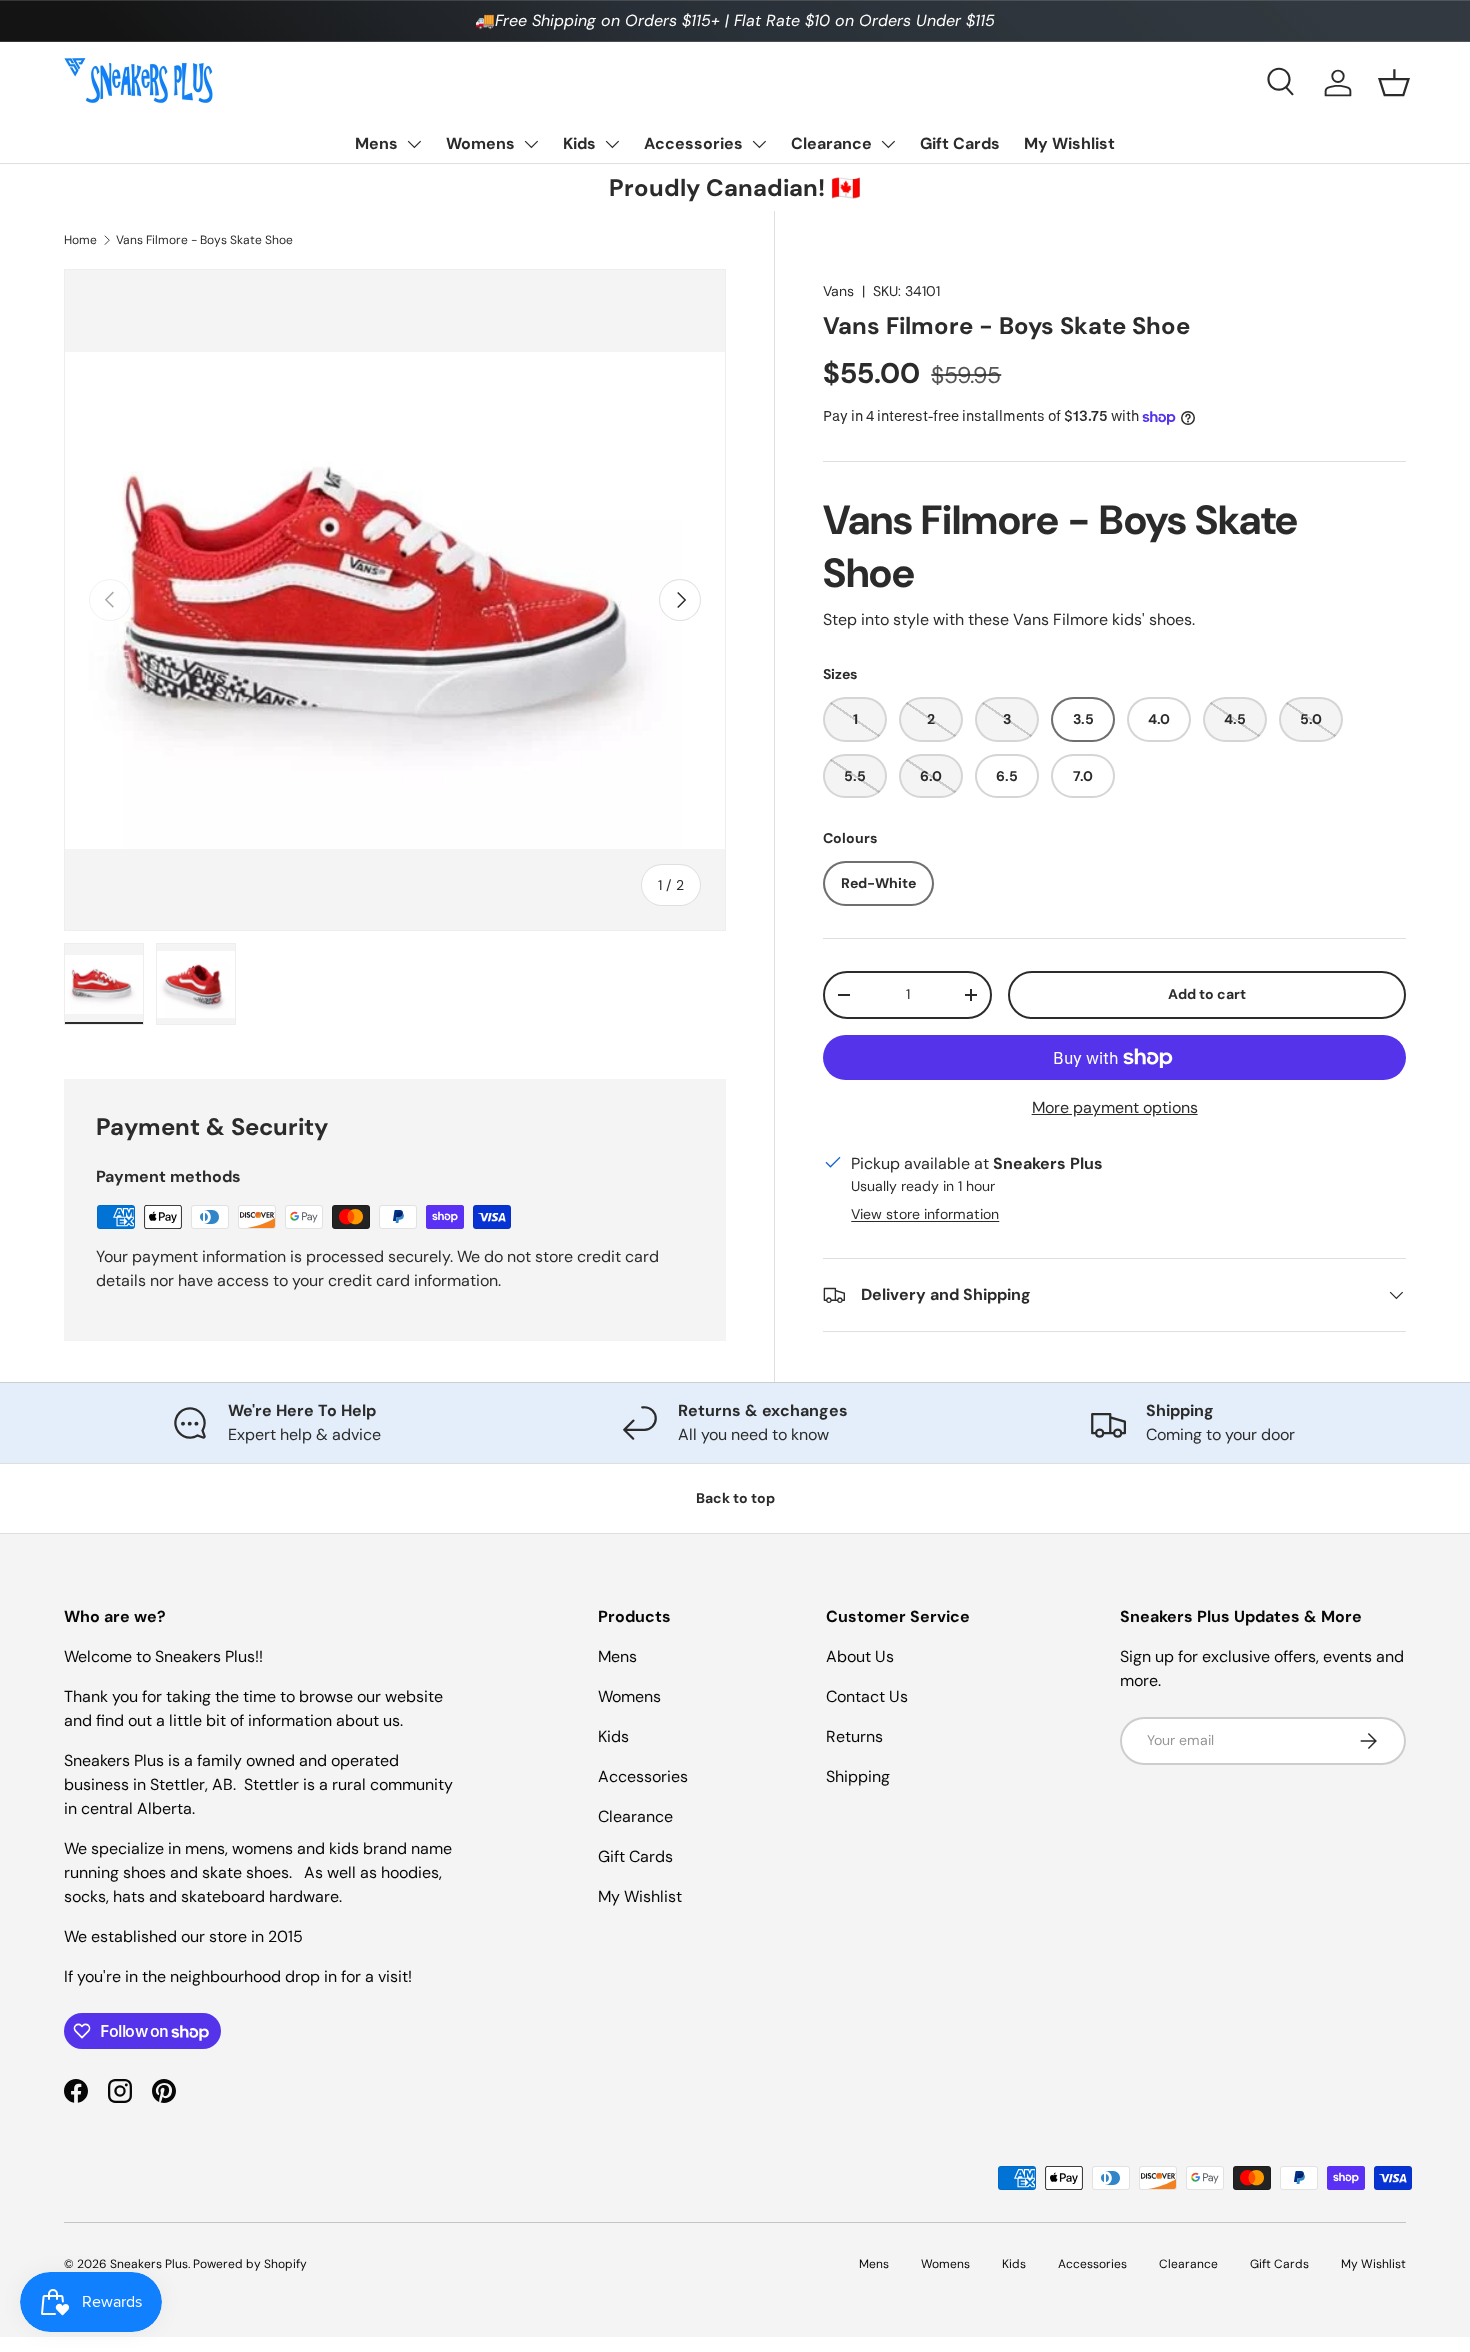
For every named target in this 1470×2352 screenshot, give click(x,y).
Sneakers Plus (149, 2264)
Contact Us (867, 1696)
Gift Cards (960, 143)
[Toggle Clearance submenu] (888, 144)
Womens (480, 143)
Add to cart (1207, 994)
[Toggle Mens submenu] (414, 144)
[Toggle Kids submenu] (612, 144)
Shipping (858, 1776)
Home (80, 240)
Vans (838, 291)
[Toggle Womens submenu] (531, 144)
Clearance (831, 143)
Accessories (693, 143)
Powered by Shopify (250, 2264)
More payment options (1115, 1107)
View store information (925, 1214)
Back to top (735, 1498)
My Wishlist (1069, 143)
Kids (579, 143)
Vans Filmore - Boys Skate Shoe (204, 240)
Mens (376, 143)
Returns (854, 1736)
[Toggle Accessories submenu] (759, 144)
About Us (860, 1656)
